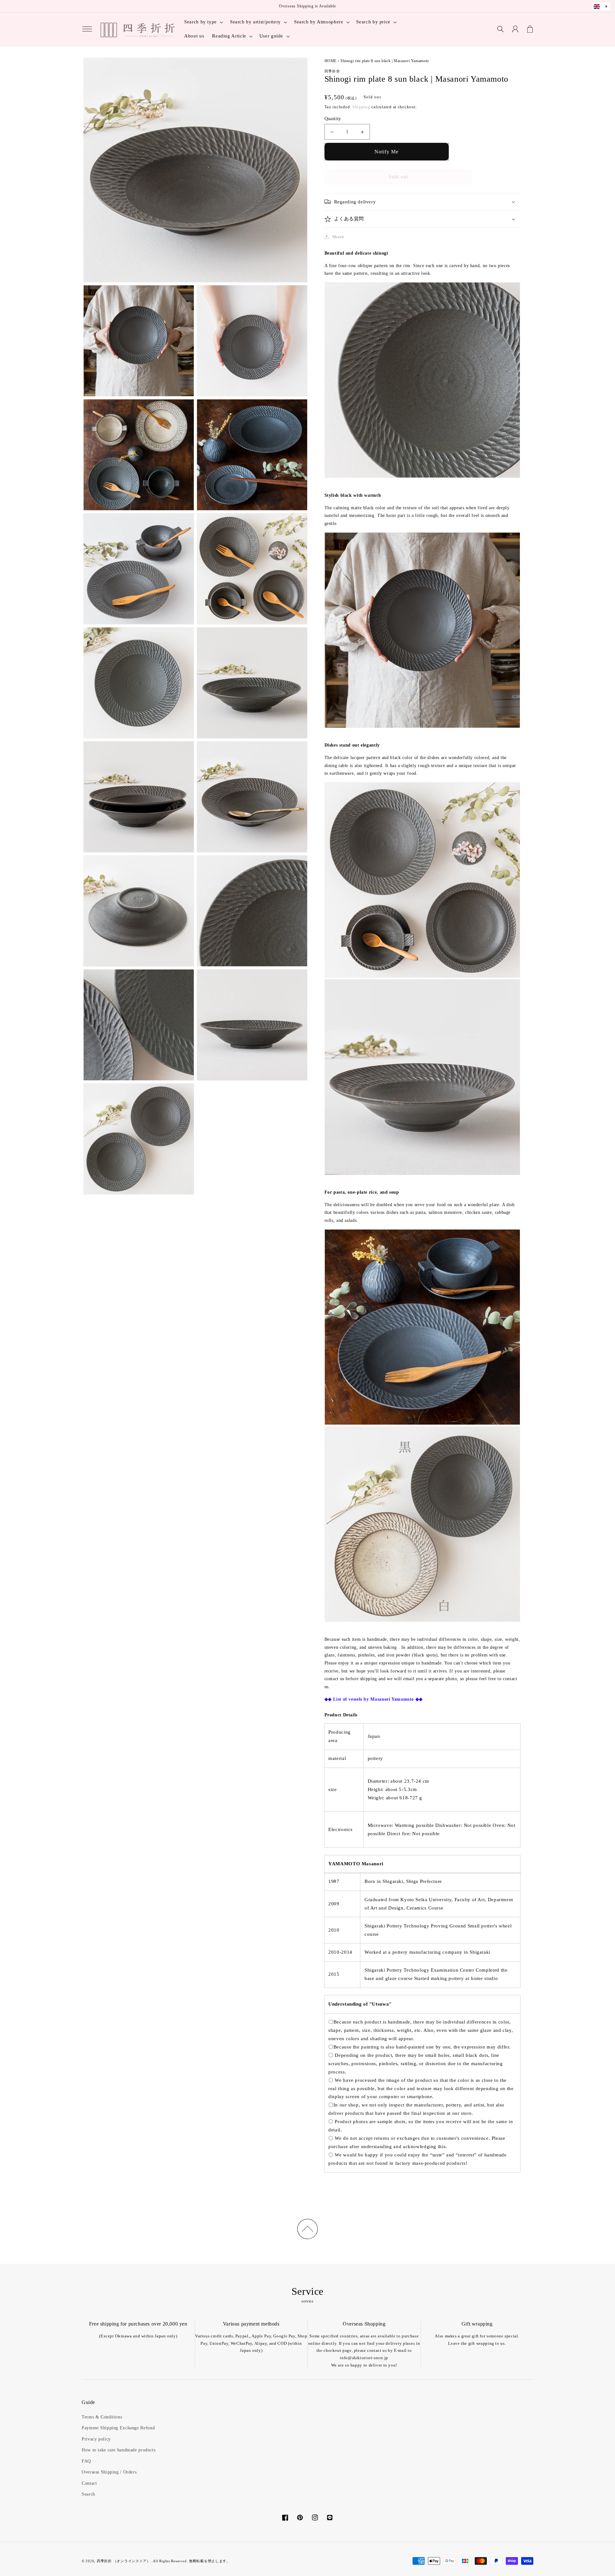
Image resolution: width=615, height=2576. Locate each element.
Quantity (333, 119)
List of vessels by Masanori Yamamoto (373, 1699)
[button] (87, 29)
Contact (89, 2483)
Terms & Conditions (102, 2417)
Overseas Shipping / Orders (109, 2472)
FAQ (86, 2461)
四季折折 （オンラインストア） (124, 2561)
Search (88, 2494)
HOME (331, 61)
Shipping (361, 107)
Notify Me (386, 152)
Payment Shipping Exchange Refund (118, 2428)
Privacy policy (96, 2439)
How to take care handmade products (119, 2450)
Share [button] (338, 237)
